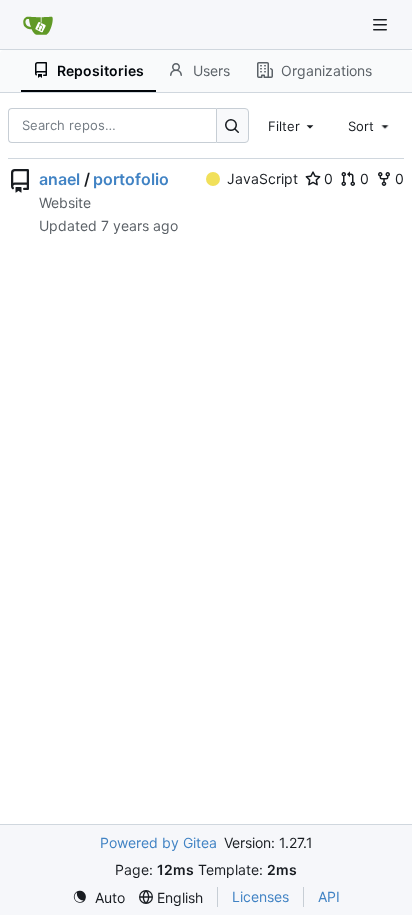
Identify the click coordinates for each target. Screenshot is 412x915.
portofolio (131, 179)
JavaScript (262, 178)
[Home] (38, 25)
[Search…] (232, 125)
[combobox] (293, 125)
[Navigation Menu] (382, 24)
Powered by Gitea (158, 842)
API (329, 896)
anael (59, 179)
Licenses (260, 896)
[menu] (98, 897)
